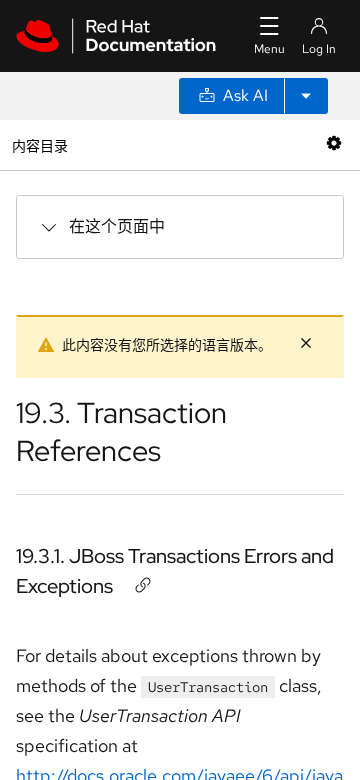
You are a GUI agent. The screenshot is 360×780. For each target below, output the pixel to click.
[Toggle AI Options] (306, 96)
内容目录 (39, 144)
